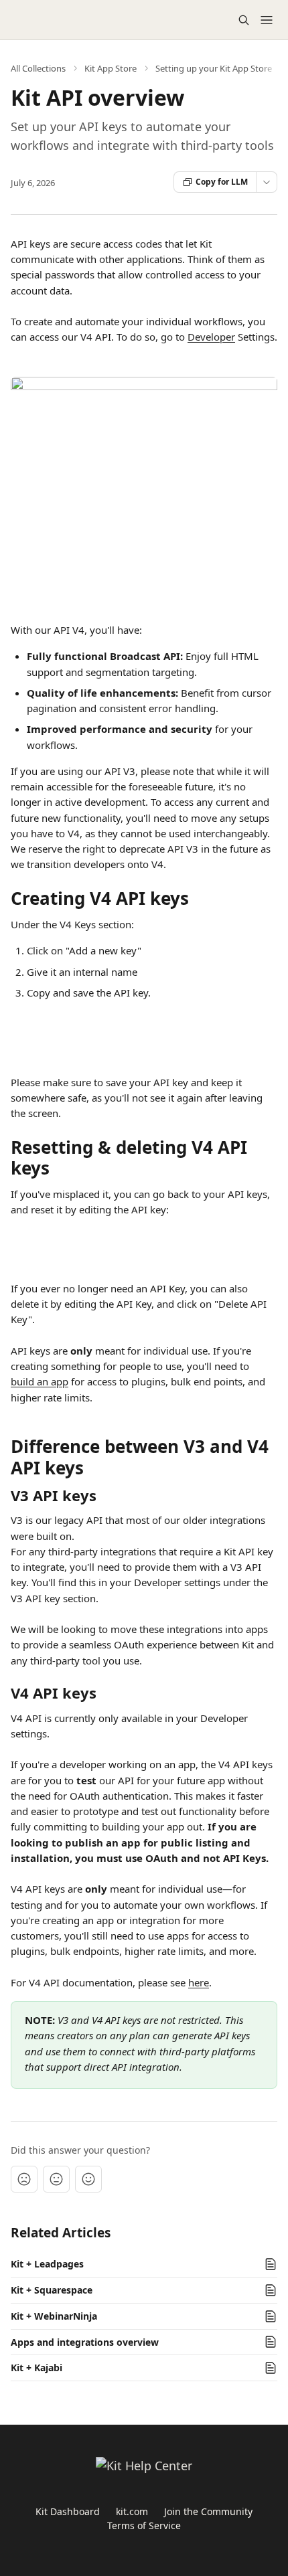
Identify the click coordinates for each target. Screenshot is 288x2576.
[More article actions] (267, 182)
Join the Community (208, 2511)
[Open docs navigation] (267, 20)
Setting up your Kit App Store (214, 68)
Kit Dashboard (68, 2511)
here (199, 1982)
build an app (40, 1381)
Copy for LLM (222, 182)
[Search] (244, 20)
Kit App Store (111, 68)
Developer (211, 337)
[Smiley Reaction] (88, 2179)
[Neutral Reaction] (56, 2179)
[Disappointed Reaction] (24, 2179)
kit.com (132, 2511)
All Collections (38, 68)
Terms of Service (144, 2525)
